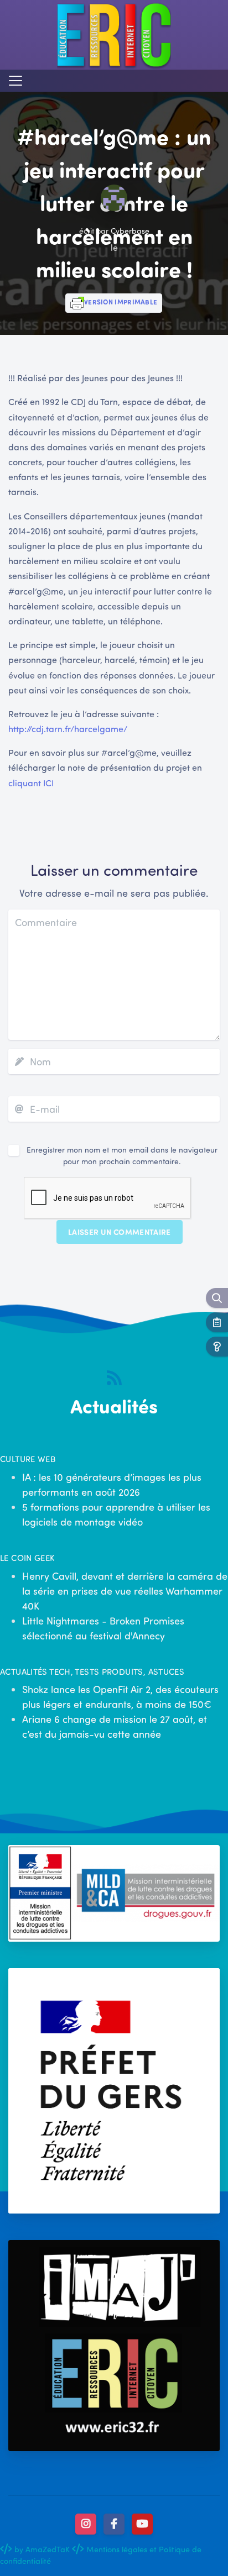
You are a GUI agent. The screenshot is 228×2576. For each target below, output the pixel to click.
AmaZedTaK (48, 2549)
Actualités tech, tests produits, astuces (92, 1671)
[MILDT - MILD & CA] (114, 1893)
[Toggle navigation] (15, 81)
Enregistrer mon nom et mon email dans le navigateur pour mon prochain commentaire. (122, 1155)
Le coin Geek (27, 1558)
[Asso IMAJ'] (114, 2346)
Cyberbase (130, 231)
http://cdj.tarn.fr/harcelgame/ (68, 729)
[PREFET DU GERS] (114, 2091)
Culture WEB (28, 1459)
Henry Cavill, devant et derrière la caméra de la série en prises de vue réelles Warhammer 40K (125, 1591)
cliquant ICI (31, 783)
